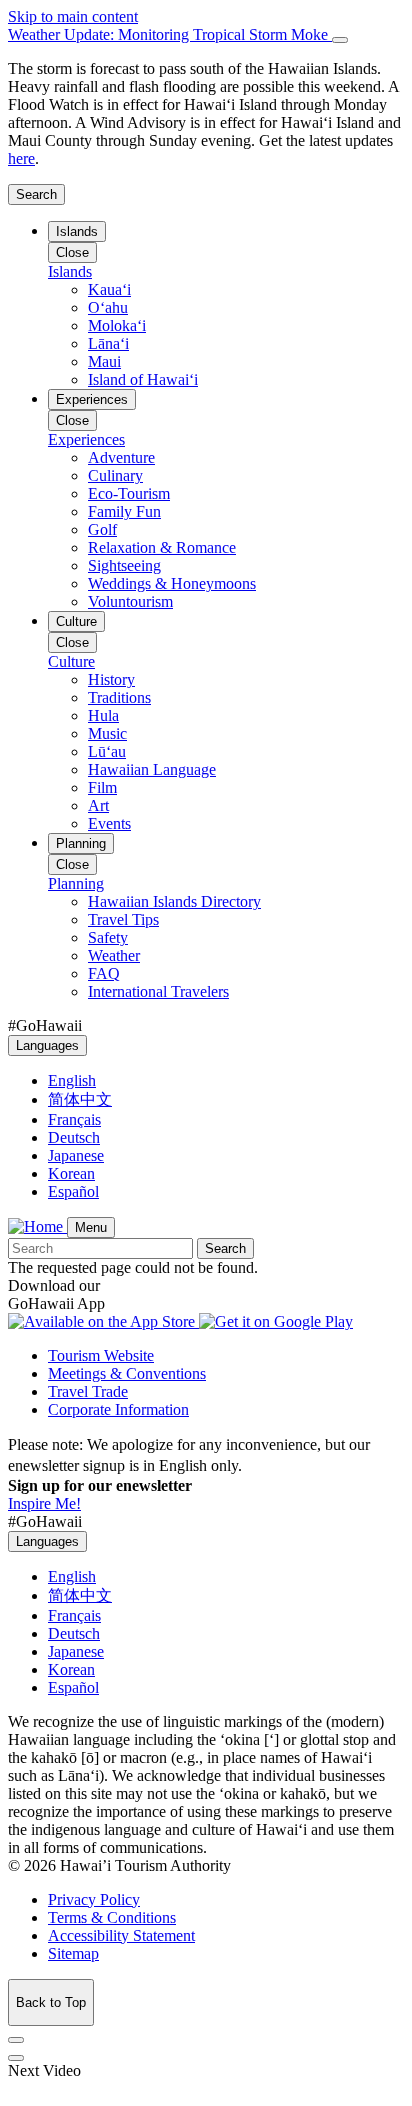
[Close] (340, 40)
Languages (47, 1045)
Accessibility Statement (121, 1935)
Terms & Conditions (112, 1917)
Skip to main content (73, 16)
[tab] (206, 35)
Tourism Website (101, 1355)
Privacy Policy (94, 1899)
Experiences (92, 399)
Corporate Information (118, 1409)
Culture (76, 621)
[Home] (37, 1226)
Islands (77, 231)
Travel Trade (88, 1391)
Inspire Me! (44, 1503)
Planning (81, 843)
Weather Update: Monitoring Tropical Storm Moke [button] (170, 34)
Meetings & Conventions (127, 1373)
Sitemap (73, 1953)
